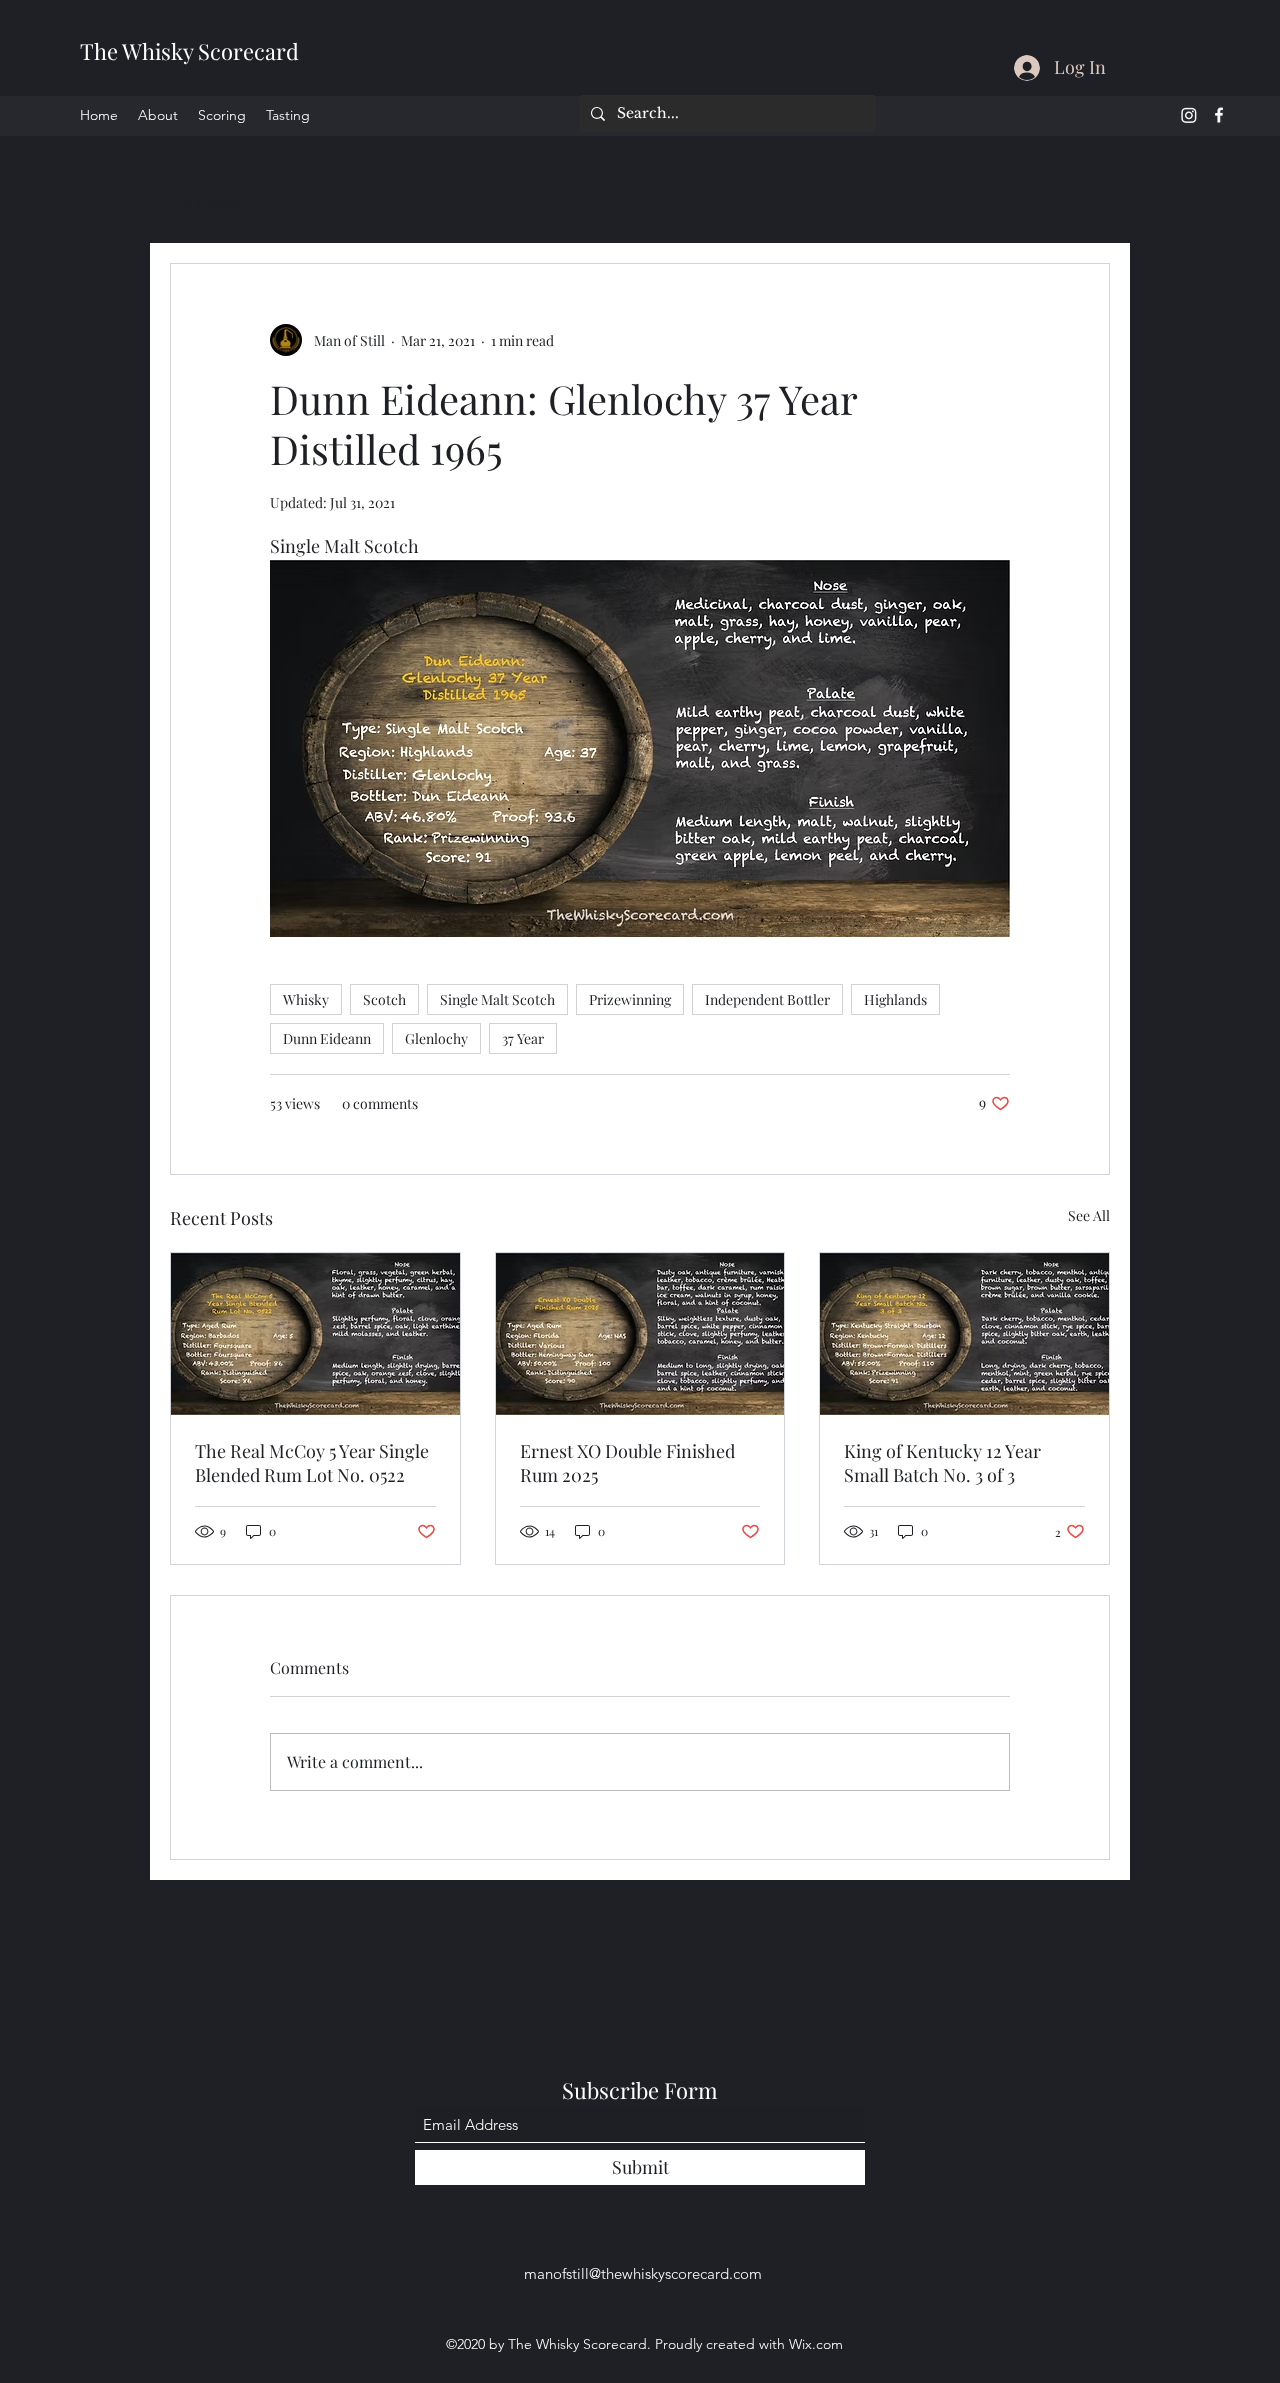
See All (1089, 1215)
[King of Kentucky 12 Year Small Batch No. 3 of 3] (964, 1334)
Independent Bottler (767, 999)
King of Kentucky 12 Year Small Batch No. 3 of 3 (942, 1463)
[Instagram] (1189, 115)
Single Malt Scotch (497, 999)
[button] (1084, 203)
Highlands (895, 999)
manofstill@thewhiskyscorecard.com (643, 2273)
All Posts (204, 202)
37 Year (523, 1038)
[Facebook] (1219, 115)
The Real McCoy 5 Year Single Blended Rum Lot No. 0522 (312, 1463)
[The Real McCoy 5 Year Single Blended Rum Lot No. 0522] (315, 1334)
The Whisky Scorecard (189, 51)
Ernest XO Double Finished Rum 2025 (627, 1463)
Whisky (306, 999)
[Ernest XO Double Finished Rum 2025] (640, 1334)
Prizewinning (630, 999)
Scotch (384, 999)
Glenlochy (436, 1038)
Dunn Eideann (327, 1038)
